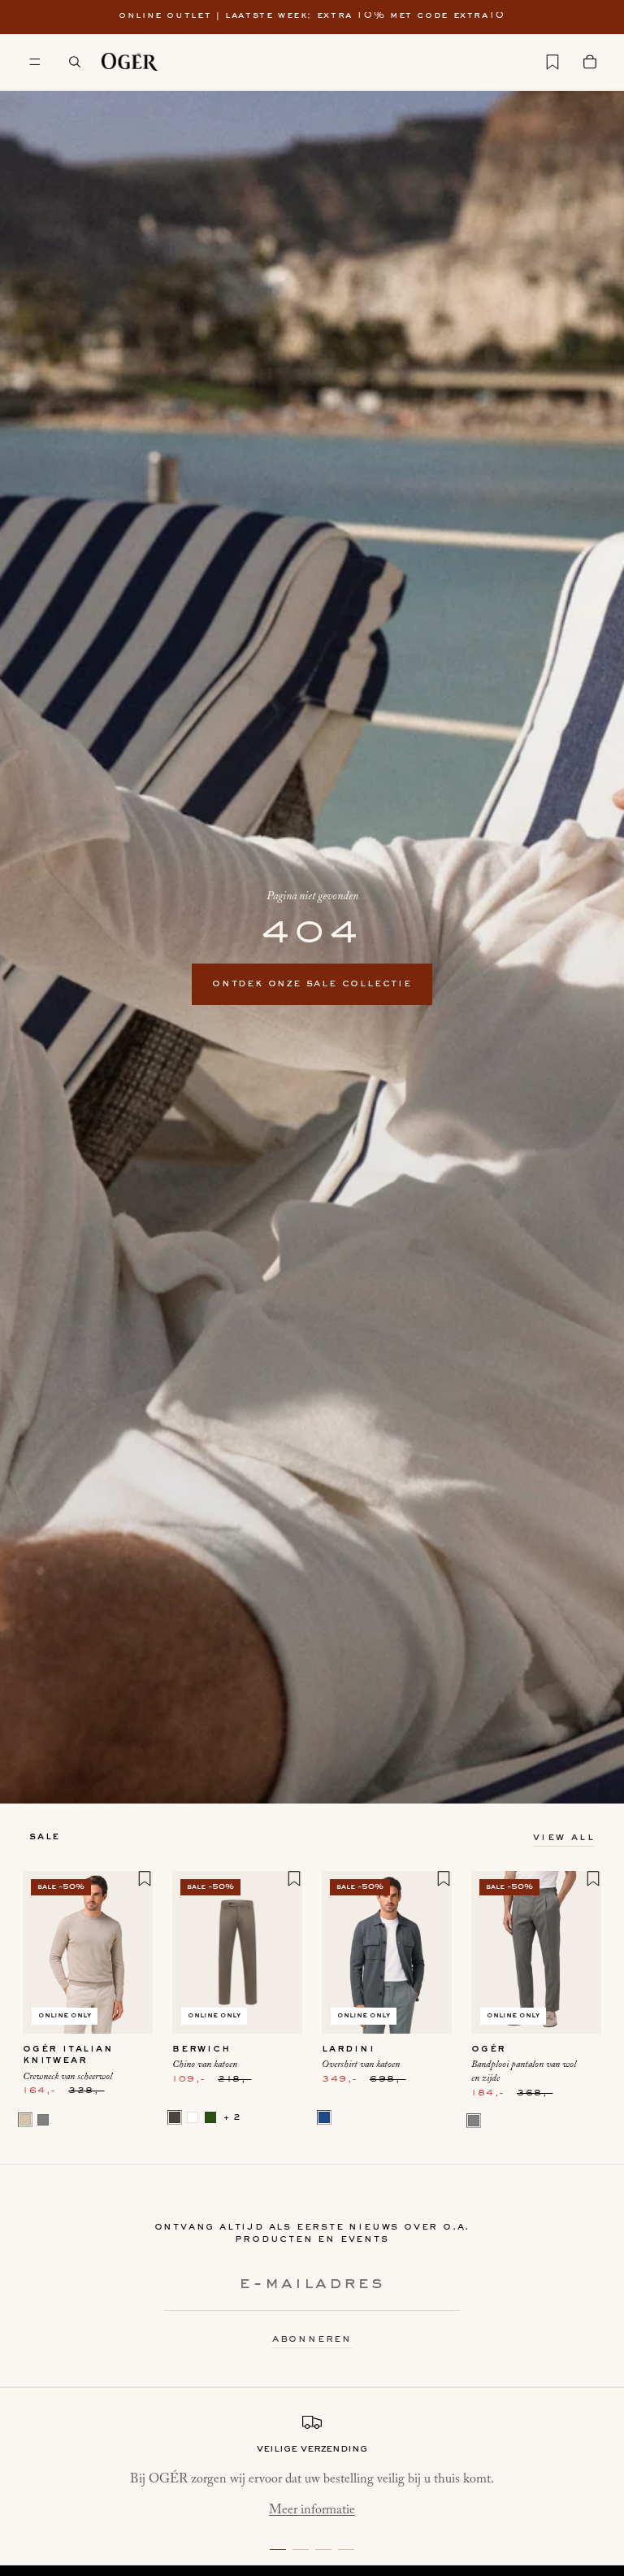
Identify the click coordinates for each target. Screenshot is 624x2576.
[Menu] (35, 62)
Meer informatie (312, 2510)
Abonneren (312, 2339)
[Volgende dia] (135, 1952)
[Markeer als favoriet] (145, 1878)
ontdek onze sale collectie (312, 984)
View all (564, 1838)
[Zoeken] (75, 62)
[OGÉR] (130, 62)
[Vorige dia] (41, 1952)
